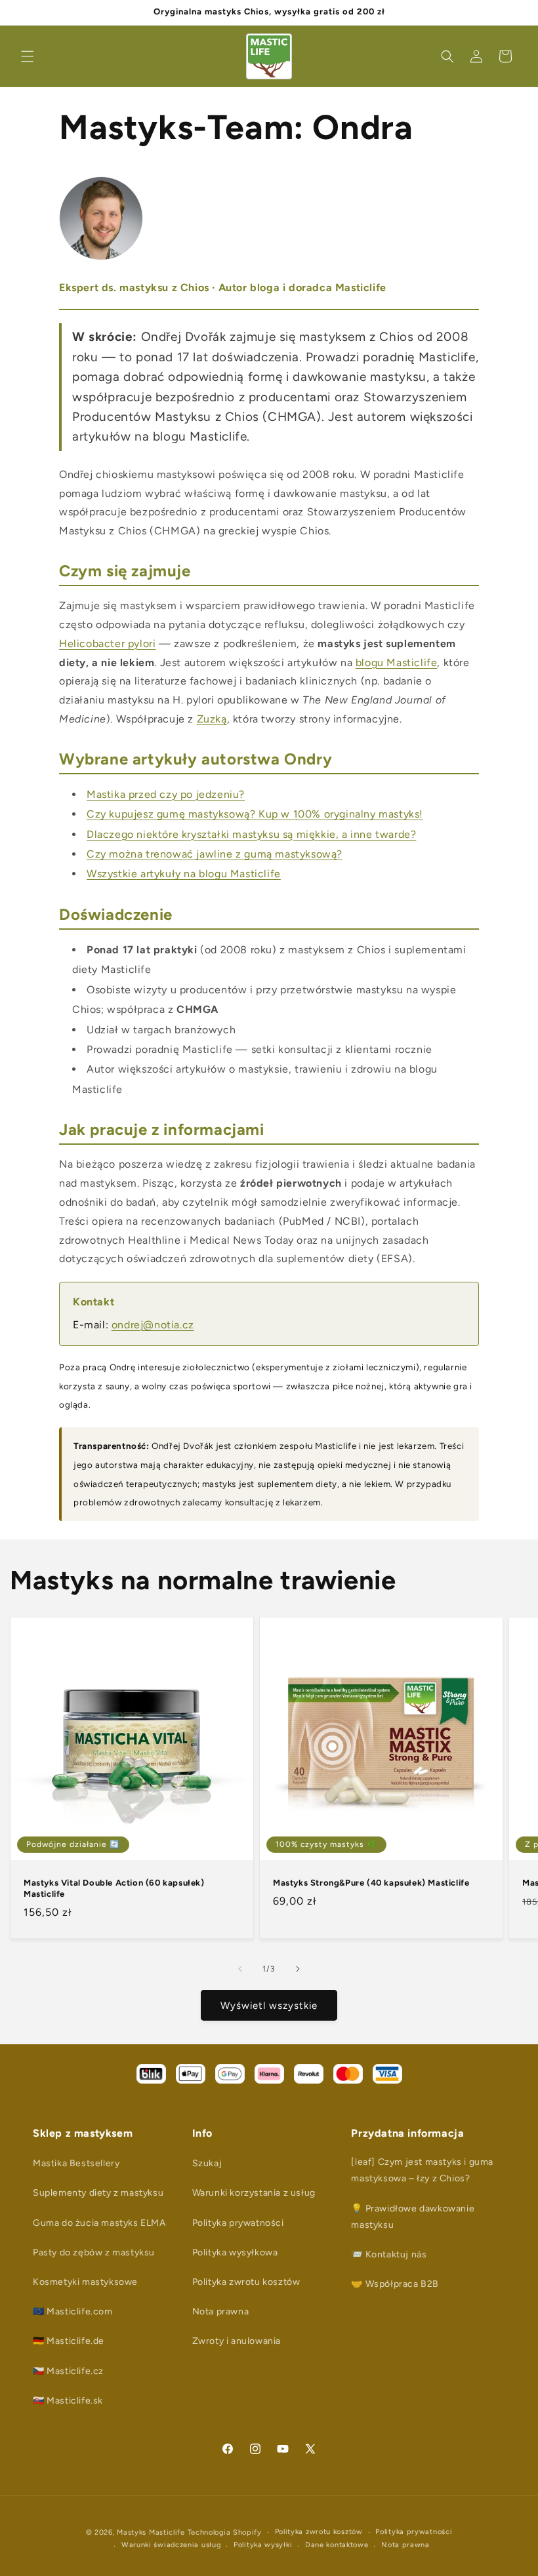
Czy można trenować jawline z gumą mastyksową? (215, 854)
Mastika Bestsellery (76, 2163)
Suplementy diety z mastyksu (98, 2193)
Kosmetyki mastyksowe (85, 2282)
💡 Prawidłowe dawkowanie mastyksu (413, 2217)
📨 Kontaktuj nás (389, 2254)
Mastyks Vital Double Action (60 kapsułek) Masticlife (114, 1888)
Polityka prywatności (238, 2223)
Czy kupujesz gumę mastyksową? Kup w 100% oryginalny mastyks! (255, 814)
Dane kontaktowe (337, 2545)
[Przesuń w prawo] (298, 1969)
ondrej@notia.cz (153, 1325)
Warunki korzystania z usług (254, 2193)
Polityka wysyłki (263, 2545)
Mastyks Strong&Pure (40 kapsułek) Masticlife (371, 1883)
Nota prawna (221, 2311)
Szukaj (207, 2163)
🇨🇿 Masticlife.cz (68, 2371)
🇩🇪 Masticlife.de (69, 2341)
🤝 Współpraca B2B (395, 2284)
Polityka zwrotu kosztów (246, 2282)
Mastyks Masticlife (151, 2532)
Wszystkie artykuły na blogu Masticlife (184, 874)
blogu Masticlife (397, 663)
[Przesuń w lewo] (240, 1969)
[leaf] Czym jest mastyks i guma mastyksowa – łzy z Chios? (422, 2170)
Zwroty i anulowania (237, 2341)
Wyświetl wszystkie (269, 2006)
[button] (28, 56)
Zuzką (212, 719)
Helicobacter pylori (107, 644)
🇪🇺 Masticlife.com (73, 2311)
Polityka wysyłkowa (235, 2252)
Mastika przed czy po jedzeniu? (166, 794)
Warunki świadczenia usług (171, 2545)
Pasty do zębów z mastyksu (94, 2252)
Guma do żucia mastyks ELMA (99, 2223)
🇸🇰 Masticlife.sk (68, 2401)
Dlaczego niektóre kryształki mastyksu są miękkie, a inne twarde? (251, 834)
